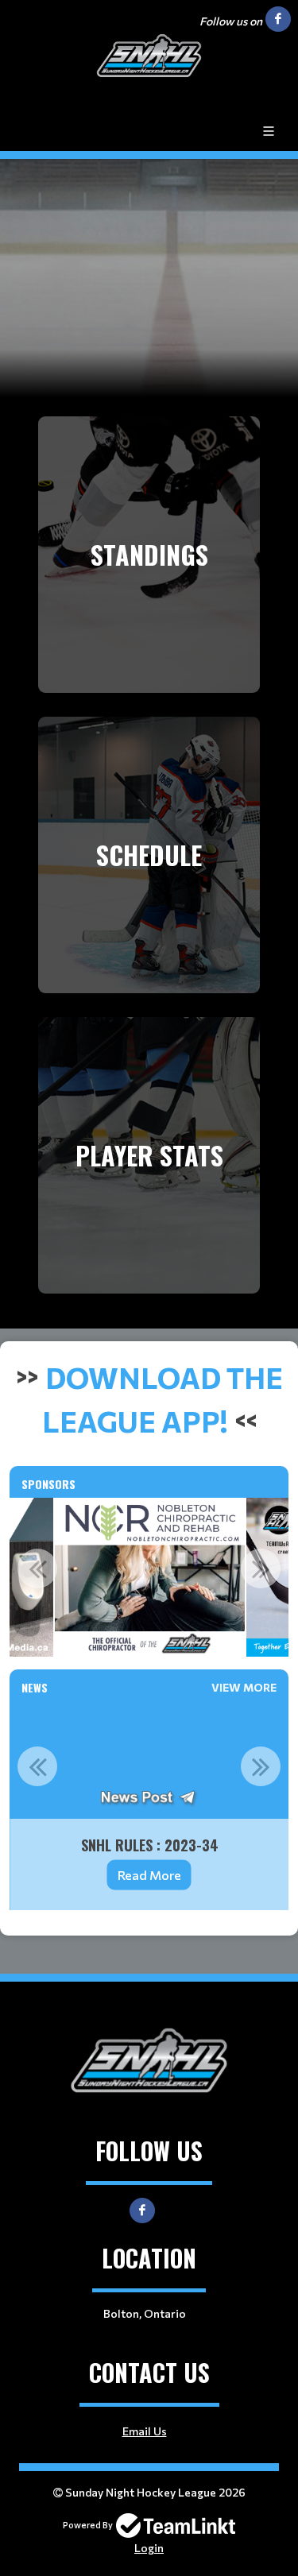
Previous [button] (37, 1568)
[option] (150, 1577)
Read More (149, 1875)
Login (149, 2548)
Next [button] (261, 1568)
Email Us (145, 2431)
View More (244, 1687)
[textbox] (149, 1398)
